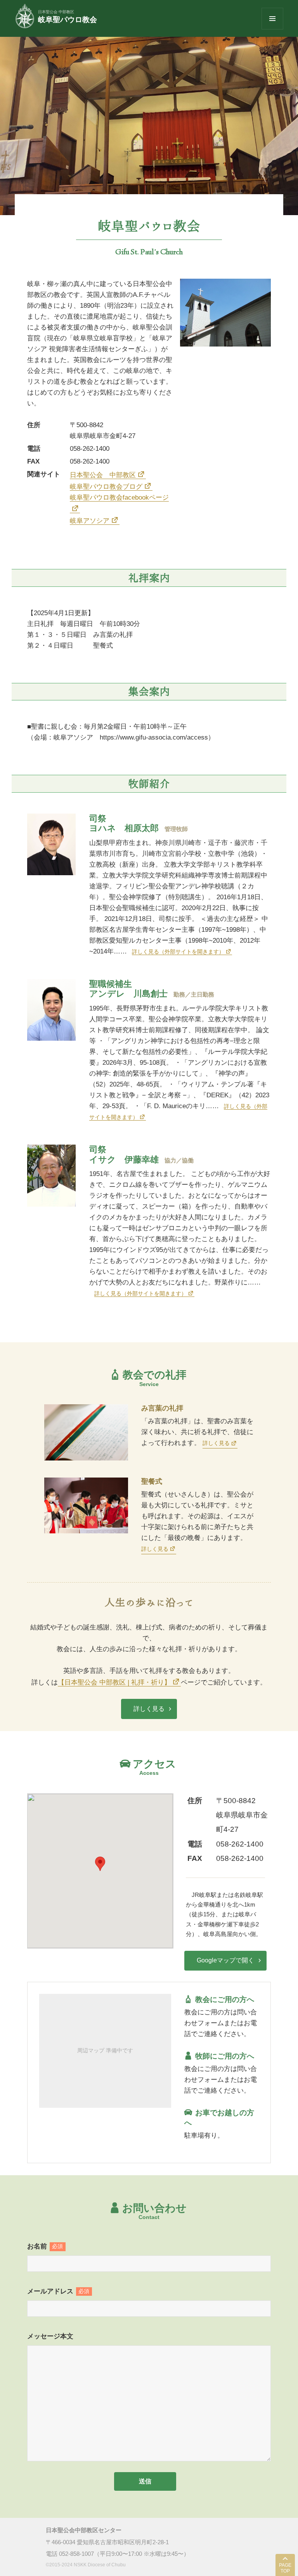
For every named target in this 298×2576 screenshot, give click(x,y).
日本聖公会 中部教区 (103, 475)
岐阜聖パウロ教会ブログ (106, 487)
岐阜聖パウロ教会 (68, 20)
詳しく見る (216, 1443)
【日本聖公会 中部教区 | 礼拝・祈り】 (114, 1682)
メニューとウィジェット (272, 29)
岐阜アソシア (90, 521)
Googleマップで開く (225, 1960)
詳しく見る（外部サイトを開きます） (178, 952)
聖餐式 (152, 1481)
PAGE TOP (285, 2568)
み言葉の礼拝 (162, 1408)
